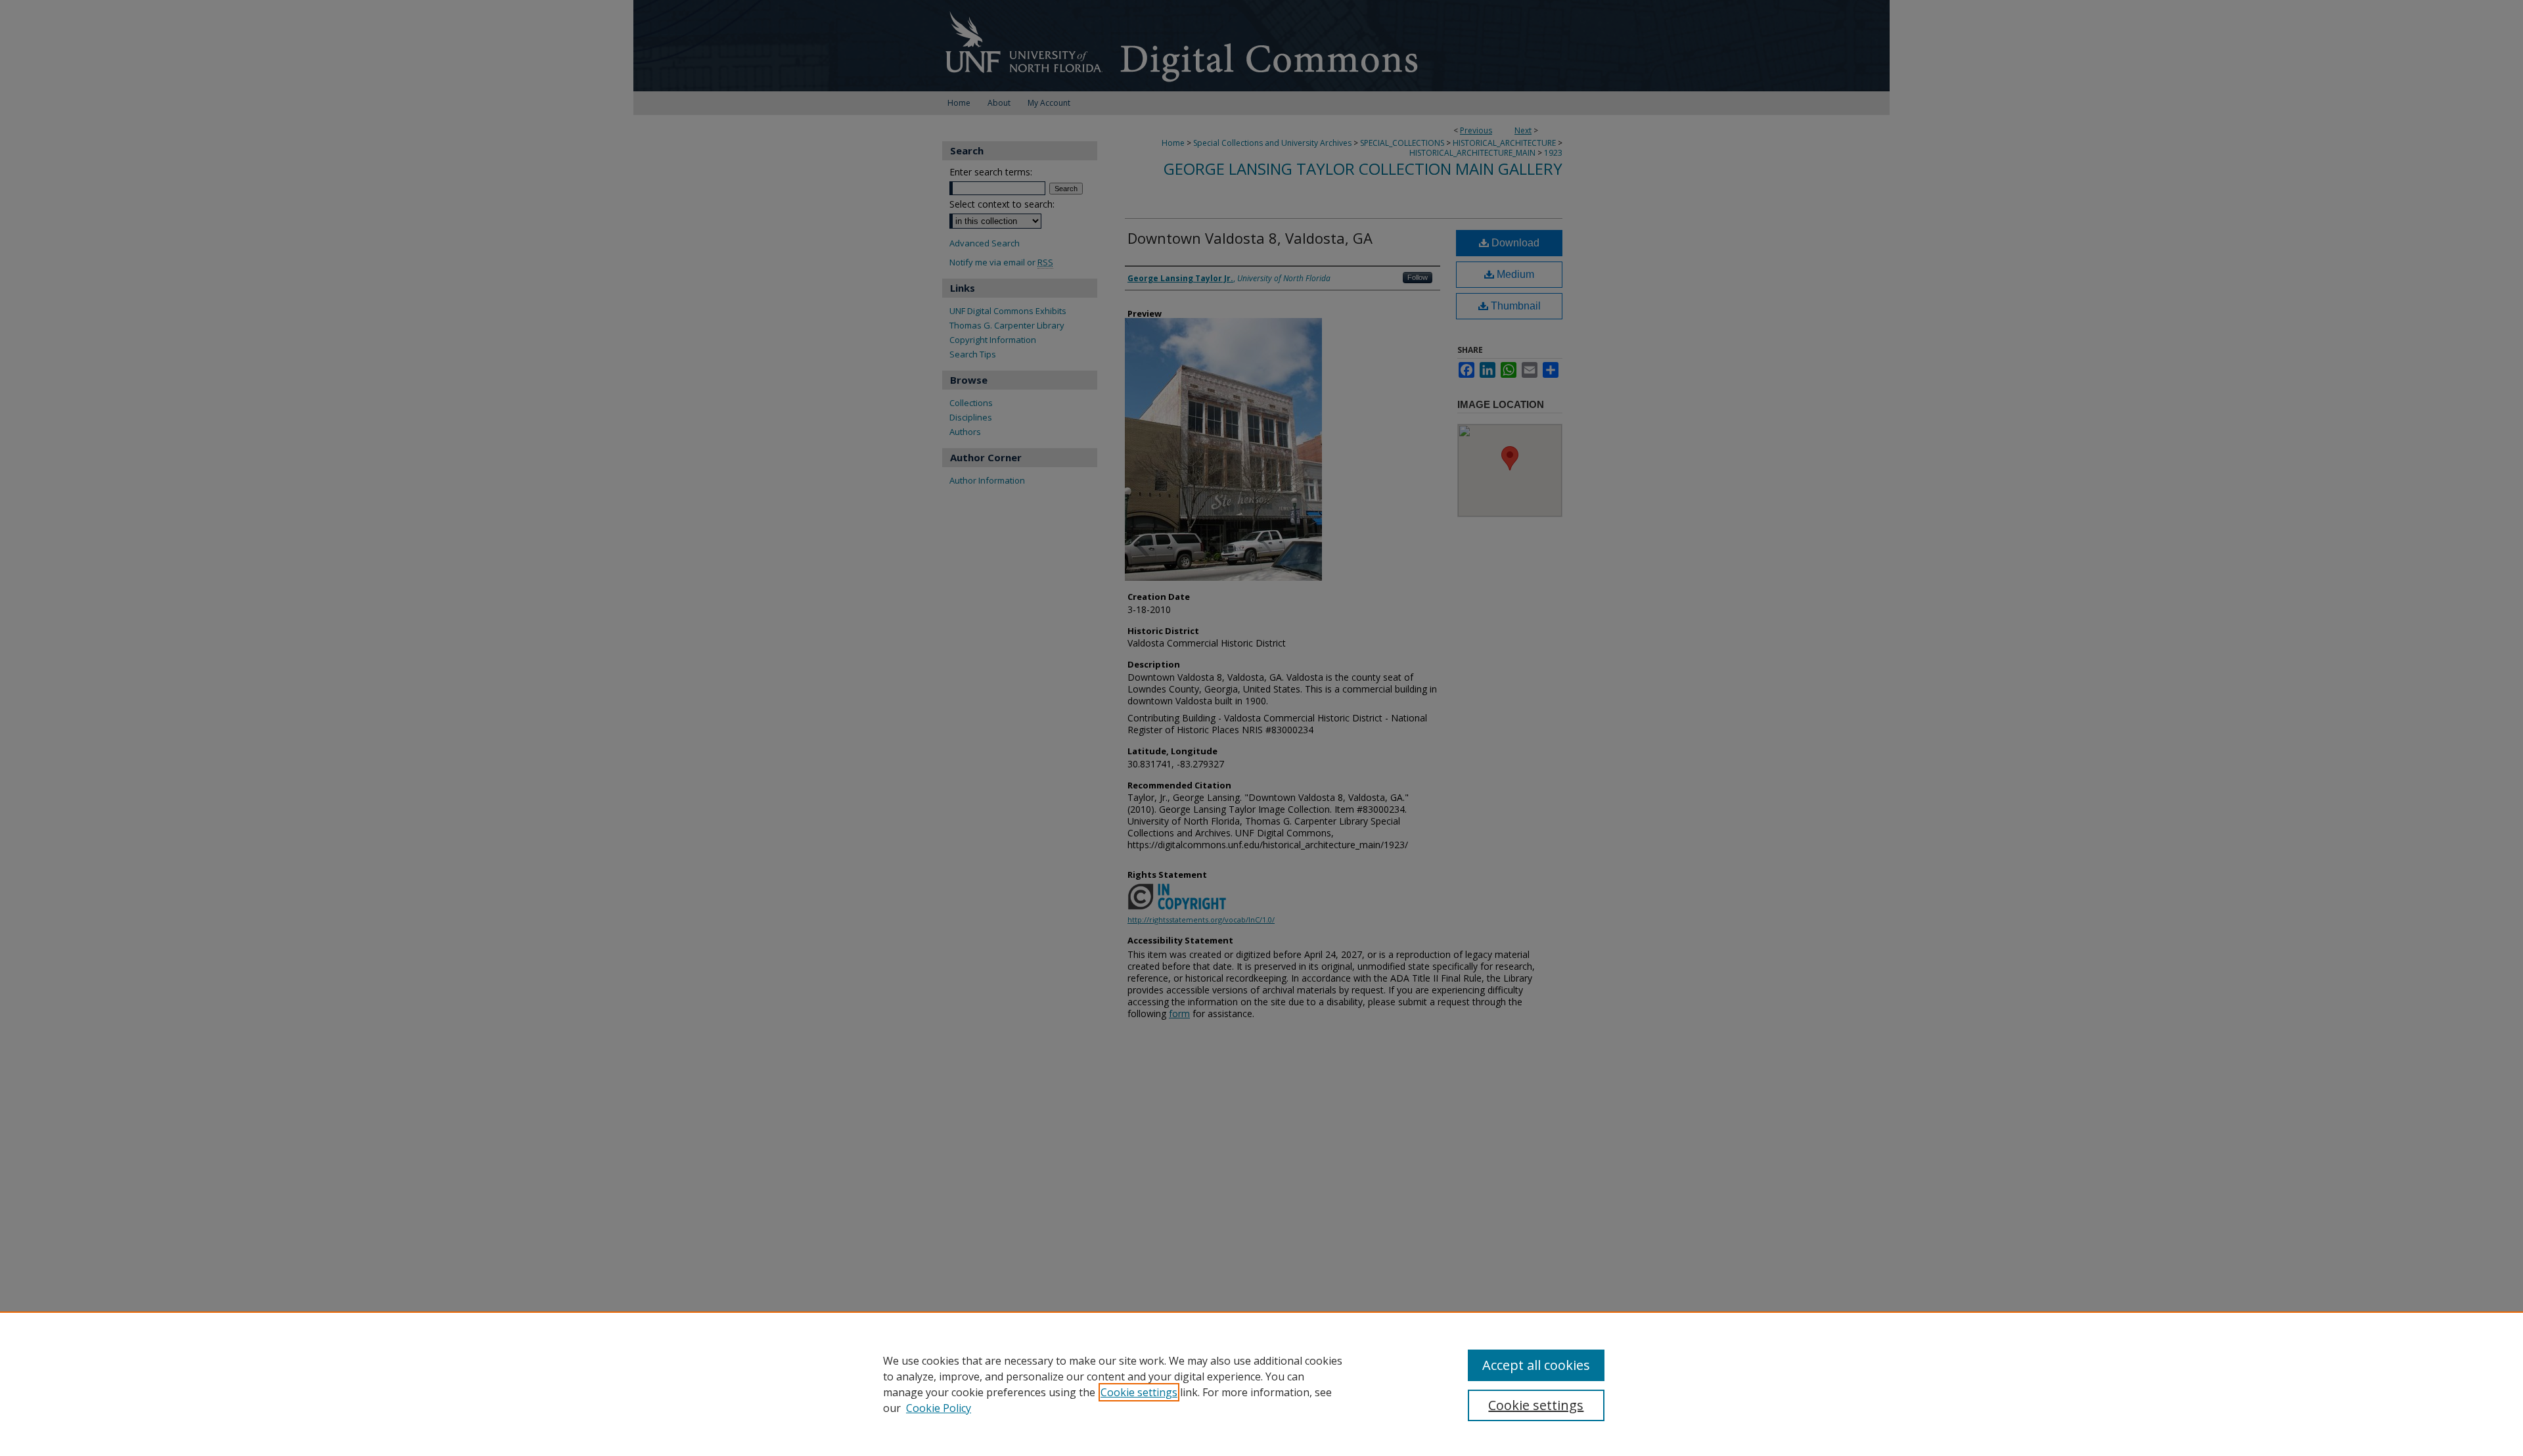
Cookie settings (1139, 1392)
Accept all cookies (1536, 1365)
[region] (1261, 1384)
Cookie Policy (939, 1408)
